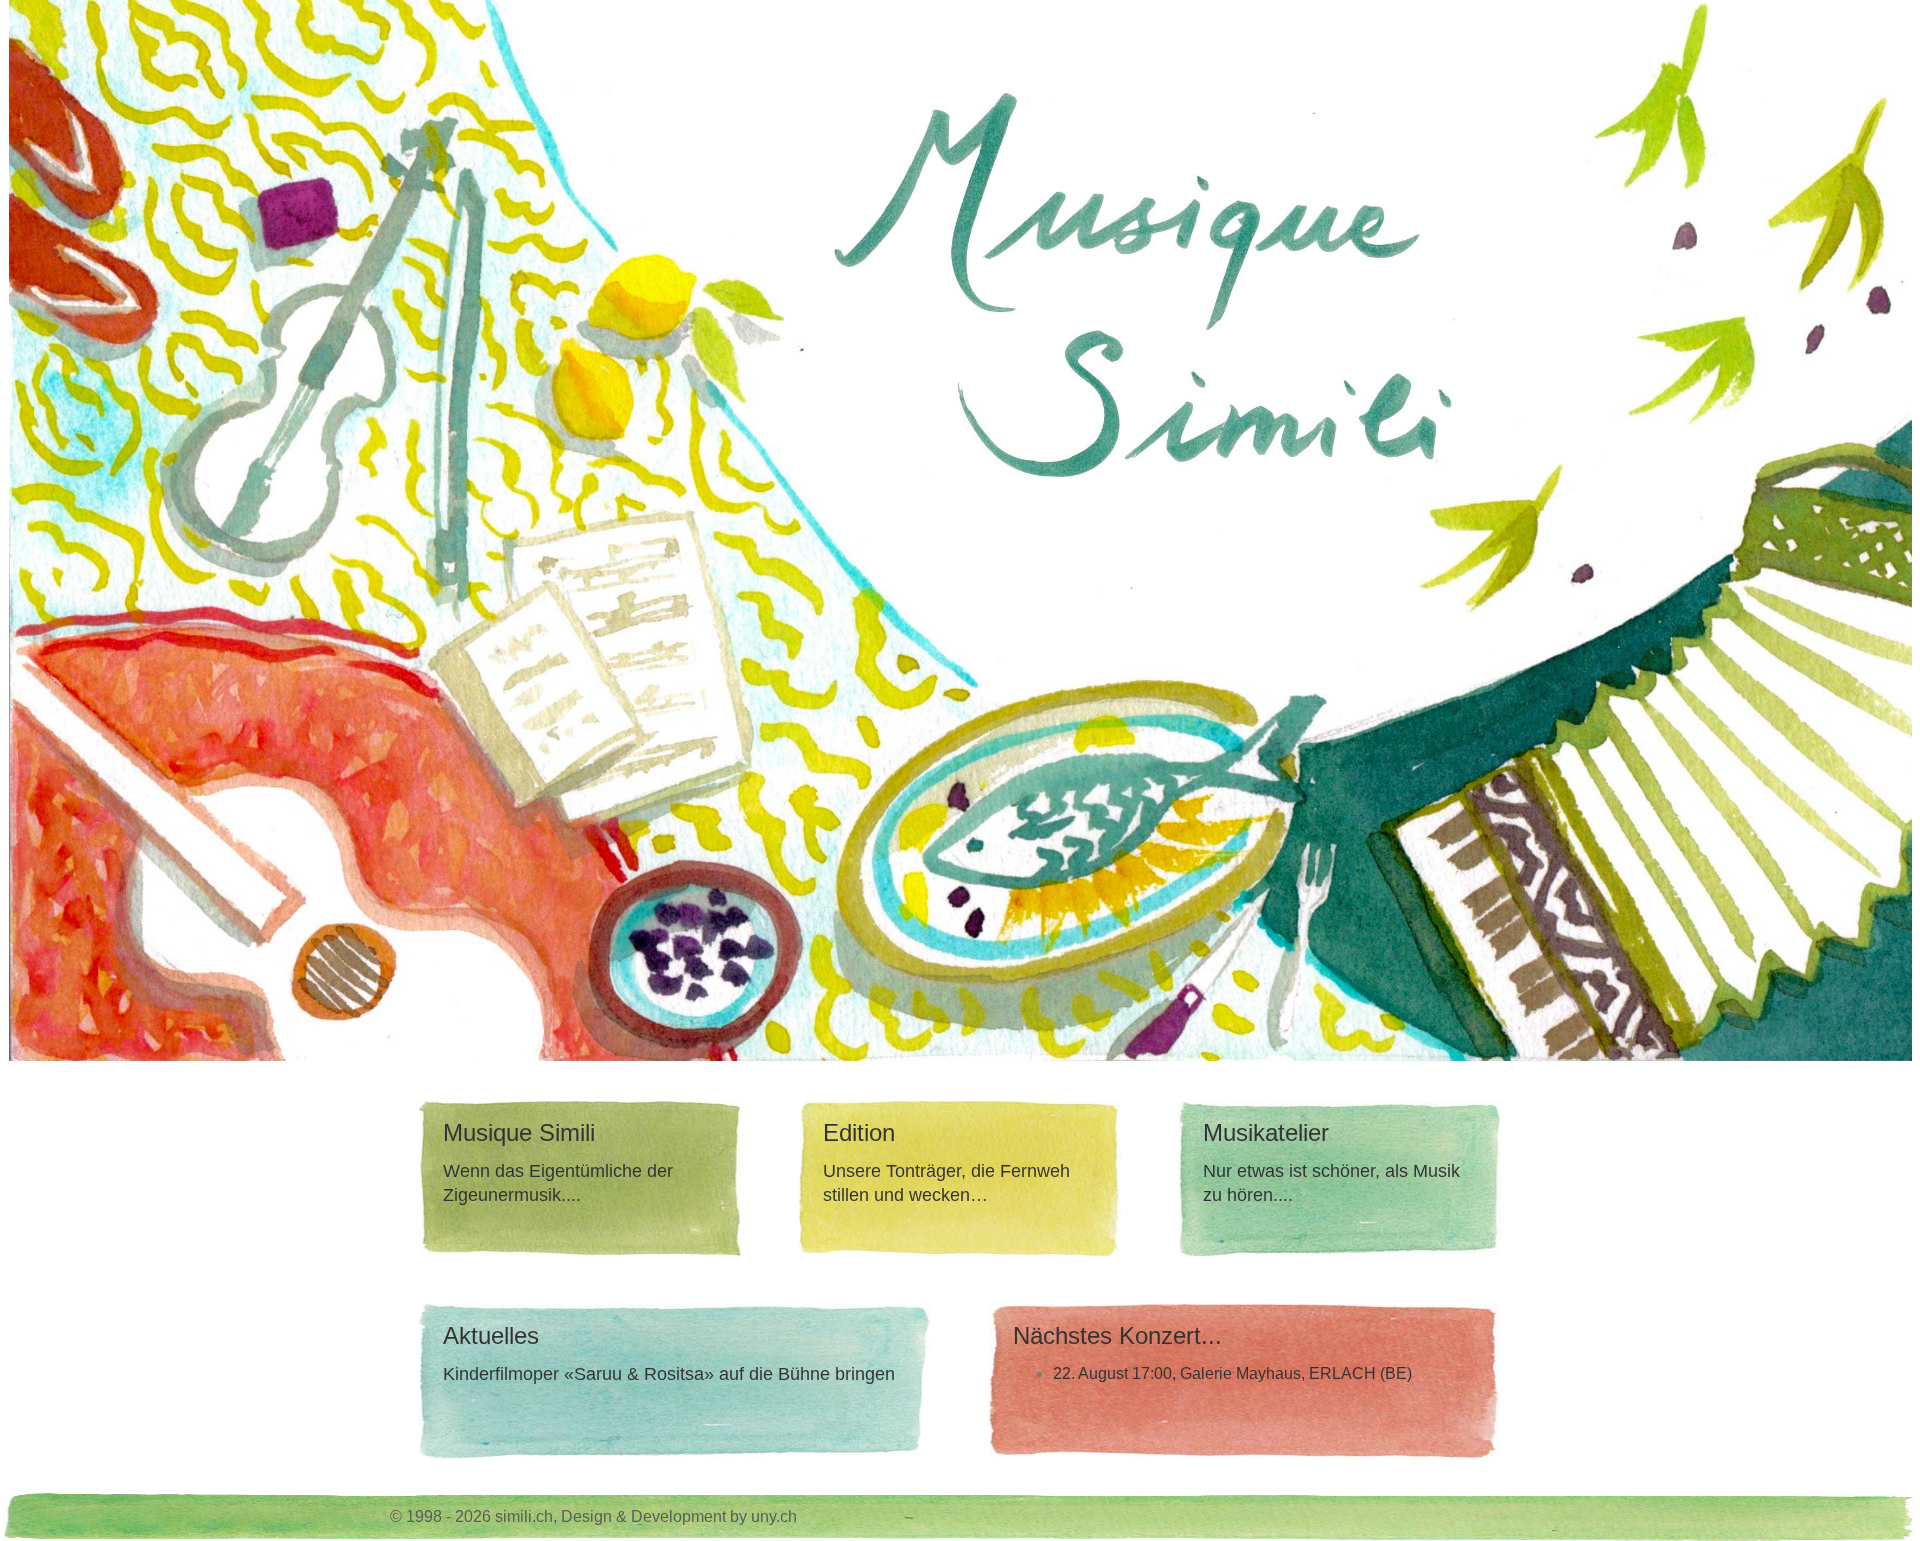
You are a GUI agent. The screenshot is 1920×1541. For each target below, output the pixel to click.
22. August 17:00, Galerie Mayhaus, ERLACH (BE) (1232, 1373)
